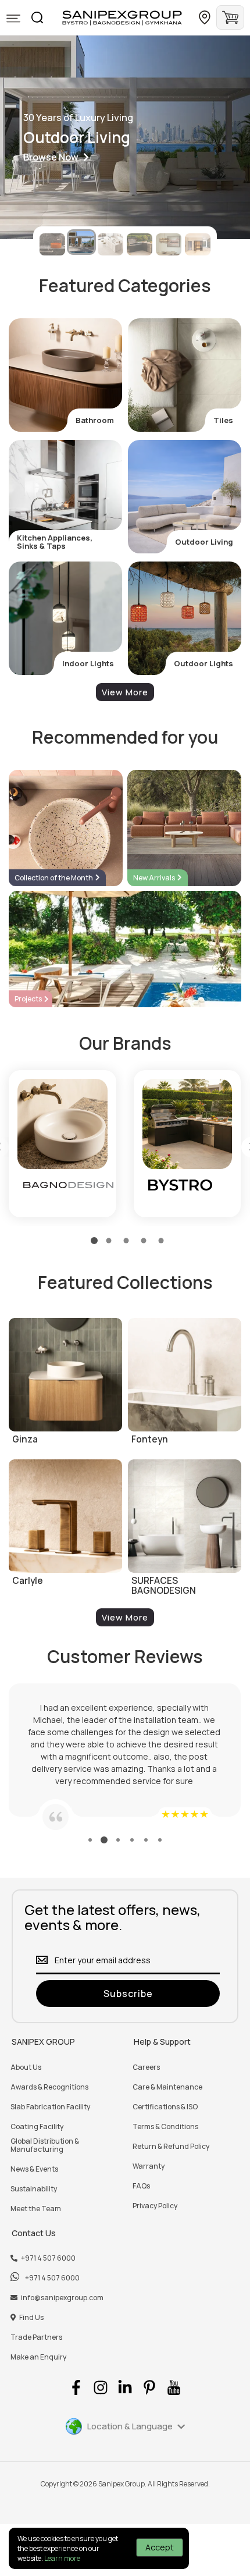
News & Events (34, 2169)
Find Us (31, 2318)
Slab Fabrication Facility (50, 2107)
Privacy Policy (155, 2206)
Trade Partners (36, 2337)
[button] (13, 19)
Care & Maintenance (167, 2087)
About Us (26, 2067)
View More (125, 692)
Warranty (149, 2166)
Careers (146, 2067)
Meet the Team (36, 2209)
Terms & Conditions (165, 2127)
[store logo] (122, 18)
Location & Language (130, 2426)
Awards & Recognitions (49, 2087)
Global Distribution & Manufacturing (45, 2145)
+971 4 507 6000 (48, 2258)
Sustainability (34, 2189)
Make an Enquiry (38, 2357)
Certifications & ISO (165, 2107)
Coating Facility (37, 2127)
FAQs (141, 2186)
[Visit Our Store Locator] (205, 17)
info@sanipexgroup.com (62, 2298)
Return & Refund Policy (171, 2147)
